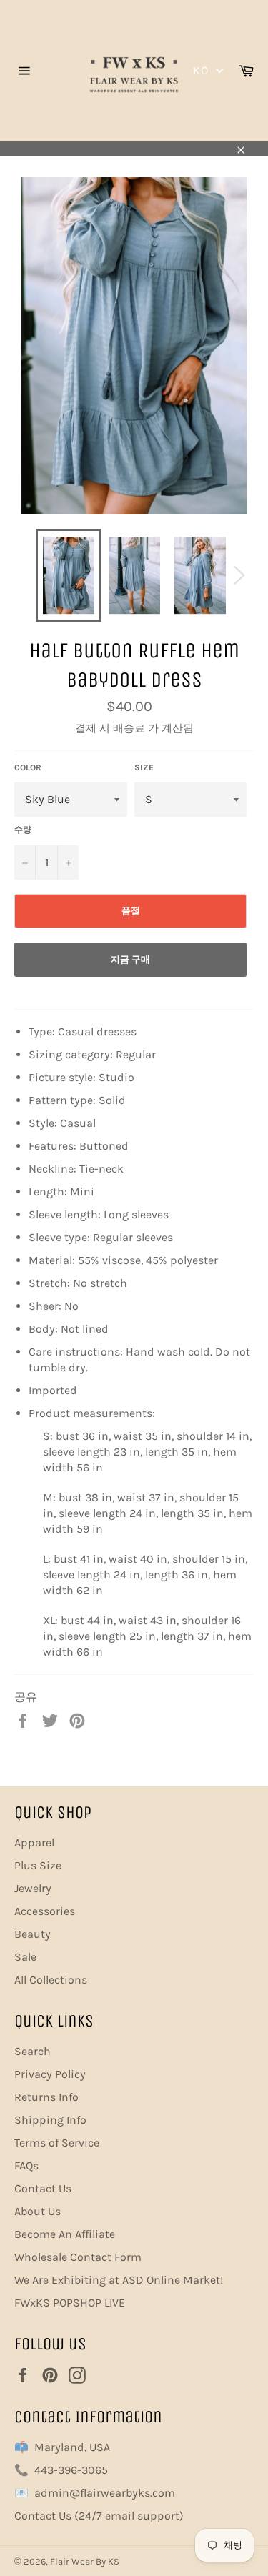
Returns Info (46, 2097)
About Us (38, 2211)
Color (28, 767)
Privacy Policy (50, 2074)
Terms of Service (57, 2143)
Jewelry (33, 1888)
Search (33, 2051)
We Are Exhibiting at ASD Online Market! (119, 2280)
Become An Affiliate (65, 2234)
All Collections (51, 1980)
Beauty (33, 1934)
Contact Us (43, 2188)
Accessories (45, 1911)
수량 (23, 830)
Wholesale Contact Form (78, 2257)
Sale (25, 1957)
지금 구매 (130, 959)
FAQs (26, 2165)
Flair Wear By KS (85, 2561)
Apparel (34, 1843)
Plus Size (38, 1865)
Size (144, 767)
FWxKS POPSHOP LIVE (70, 2303)
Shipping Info (50, 2120)
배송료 (129, 728)
